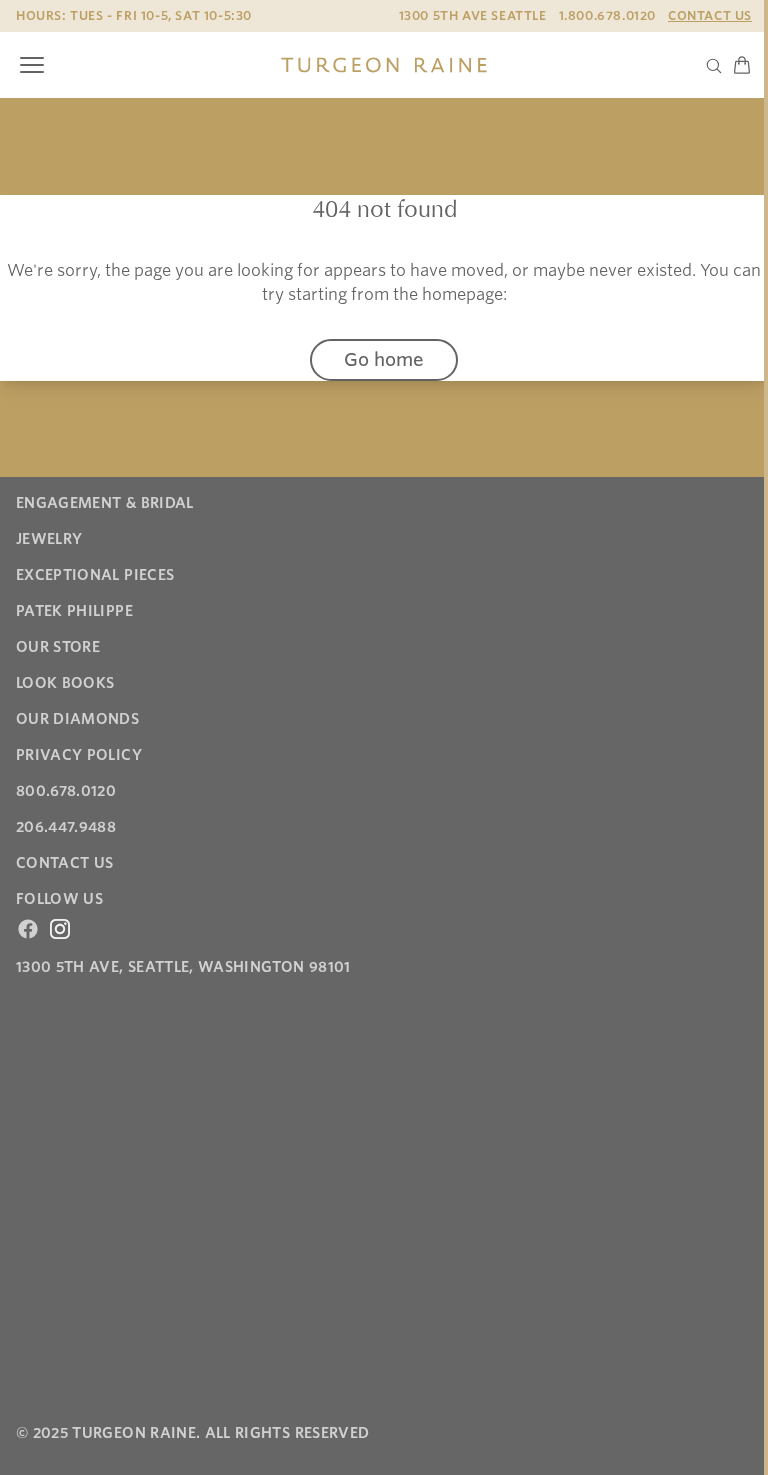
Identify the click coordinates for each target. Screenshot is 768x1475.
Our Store (58, 647)
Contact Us (710, 15)
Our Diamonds (77, 719)
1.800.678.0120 (607, 15)
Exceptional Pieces (95, 575)
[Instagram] (60, 929)
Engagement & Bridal (105, 503)
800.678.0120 (66, 791)
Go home (384, 359)
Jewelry (49, 539)
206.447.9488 (66, 827)
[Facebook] (28, 929)
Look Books (65, 683)
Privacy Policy (79, 755)
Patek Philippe (74, 611)
